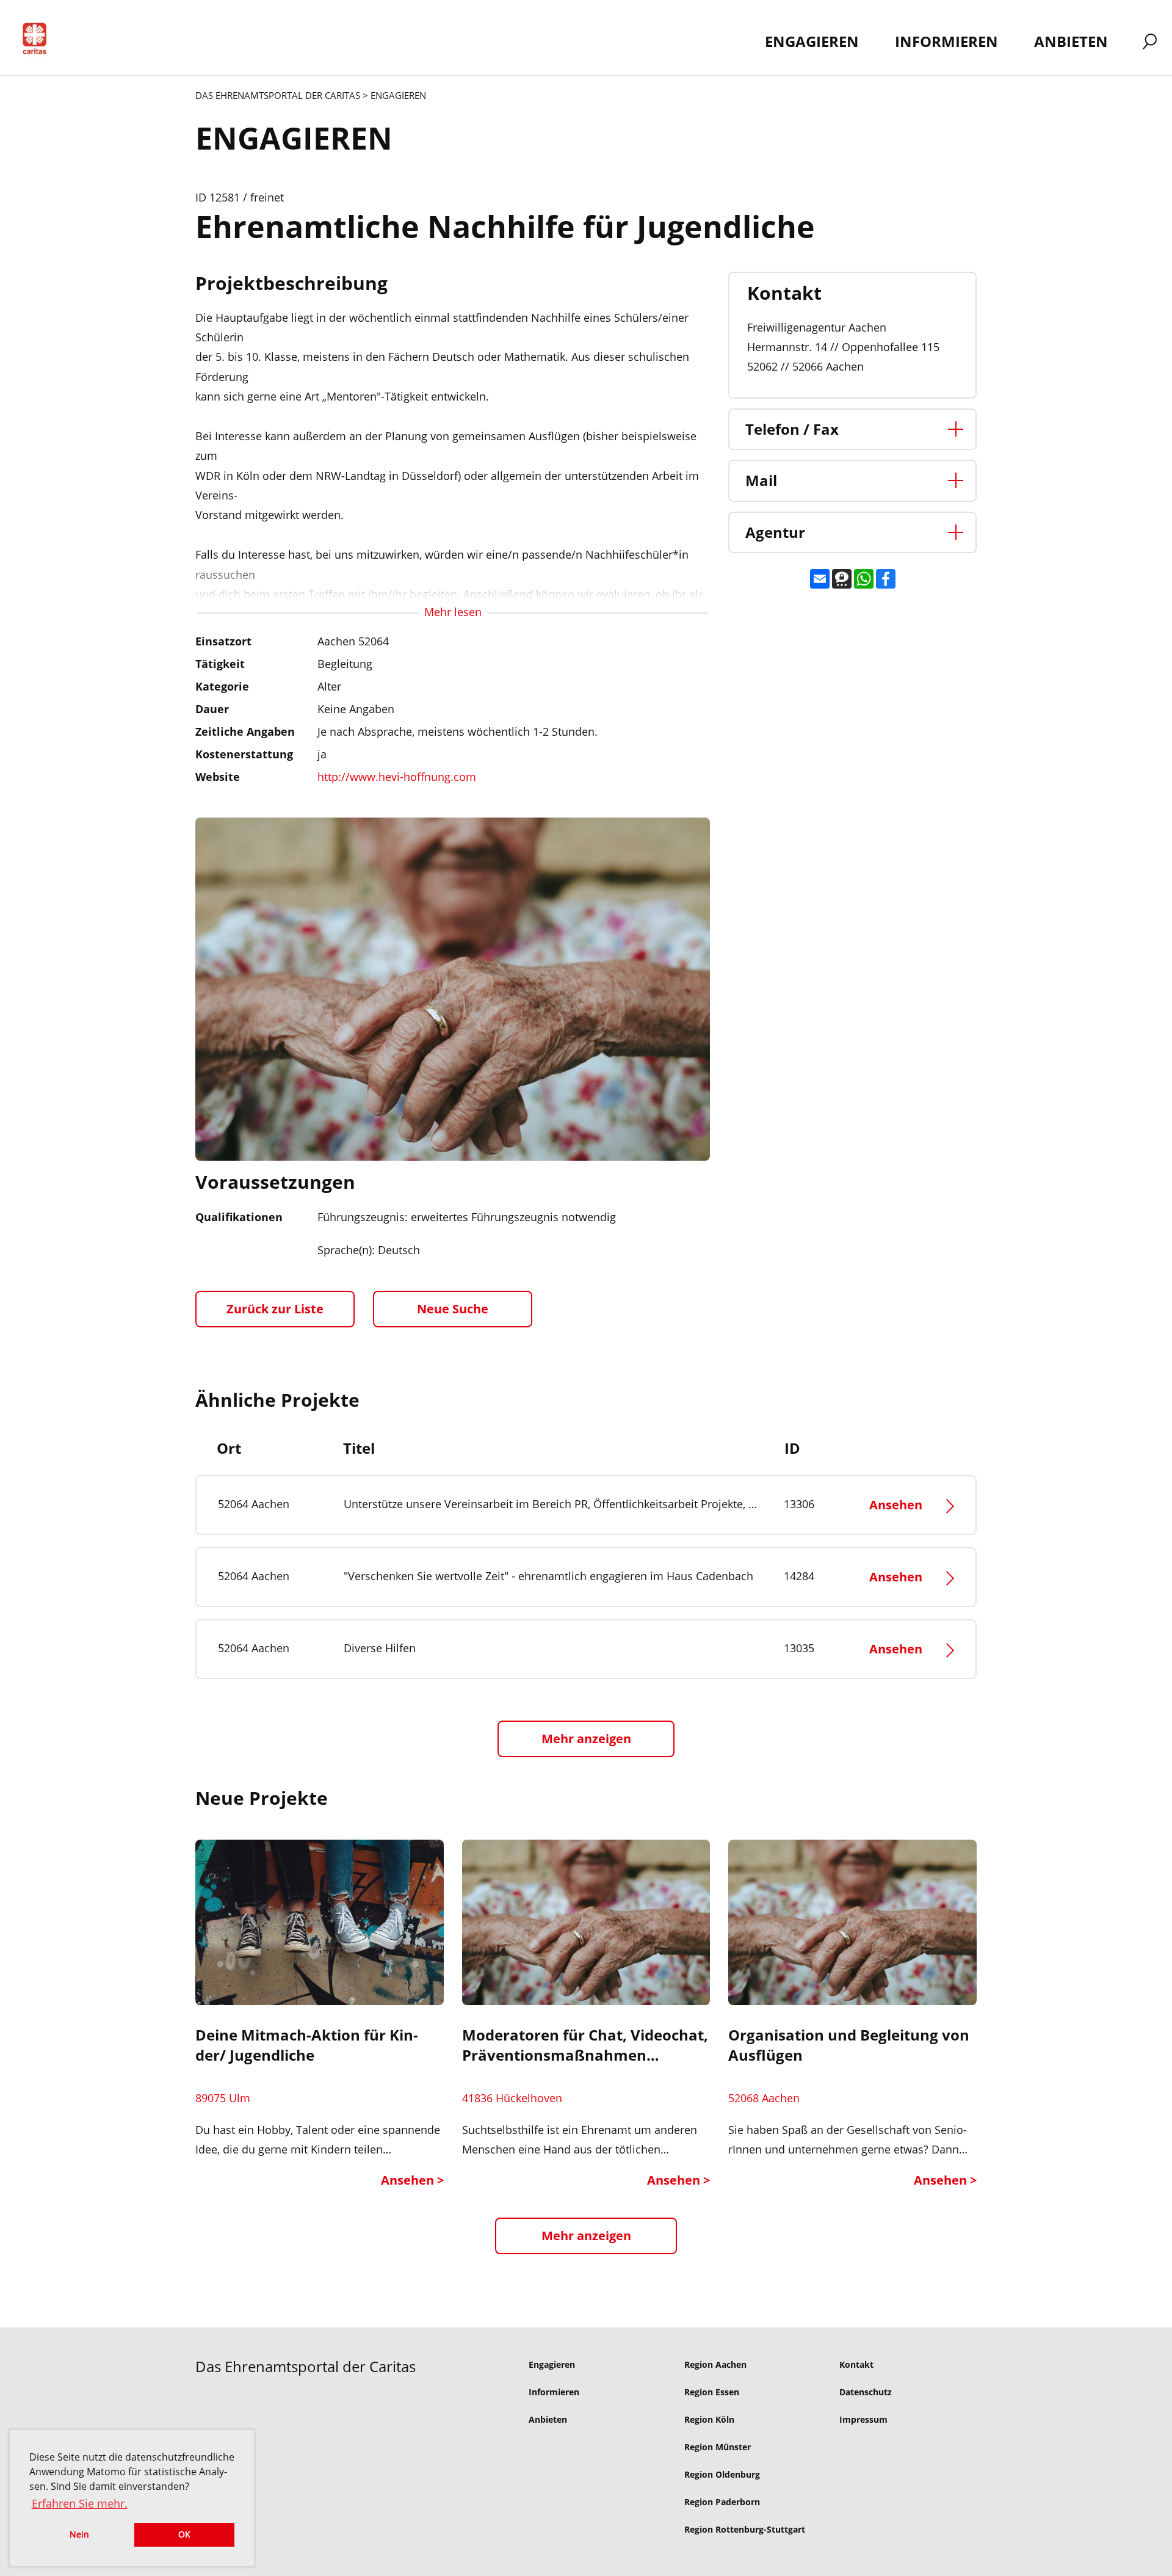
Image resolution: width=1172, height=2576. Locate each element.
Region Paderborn (722, 2502)
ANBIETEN (1071, 41)
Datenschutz (866, 2392)
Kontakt (856, 2364)
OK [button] (184, 2534)
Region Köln (709, 2419)
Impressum (863, 2419)
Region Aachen (715, 2364)
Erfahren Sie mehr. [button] (80, 2503)
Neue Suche (453, 1309)
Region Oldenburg (722, 2474)
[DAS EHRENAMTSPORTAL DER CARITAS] (39, 41)
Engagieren (552, 2364)
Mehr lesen (453, 612)
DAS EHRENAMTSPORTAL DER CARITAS (278, 95)
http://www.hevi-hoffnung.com (397, 777)
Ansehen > (412, 2180)
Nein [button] (79, 2534)
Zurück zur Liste (275, 1309)
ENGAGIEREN (812, 41)
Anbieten (548, 2419)
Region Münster (718, 2447)
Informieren (554, 2392)
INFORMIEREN (946, 41)
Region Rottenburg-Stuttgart (745, 2529)
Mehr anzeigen (586, 2236)
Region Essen (712, 2392)
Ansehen (897, 1505)
